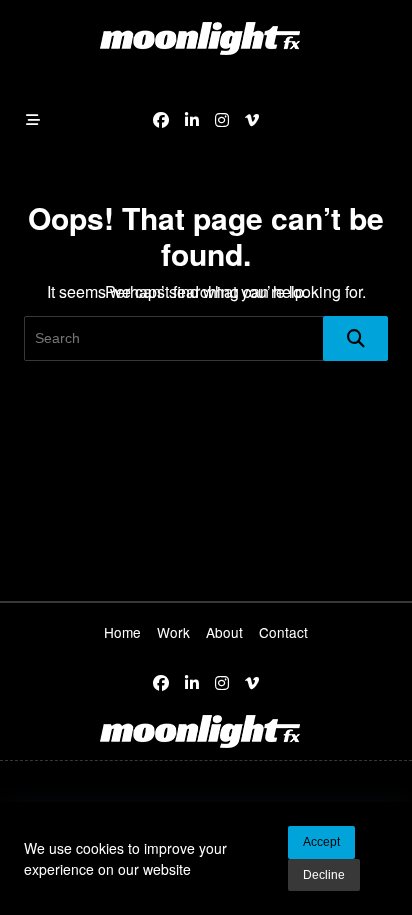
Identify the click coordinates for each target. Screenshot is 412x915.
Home (122, 632)
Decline (324, 875)
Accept (321, 842)
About (224, 632)
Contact (283, 632)
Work (173, 632)
